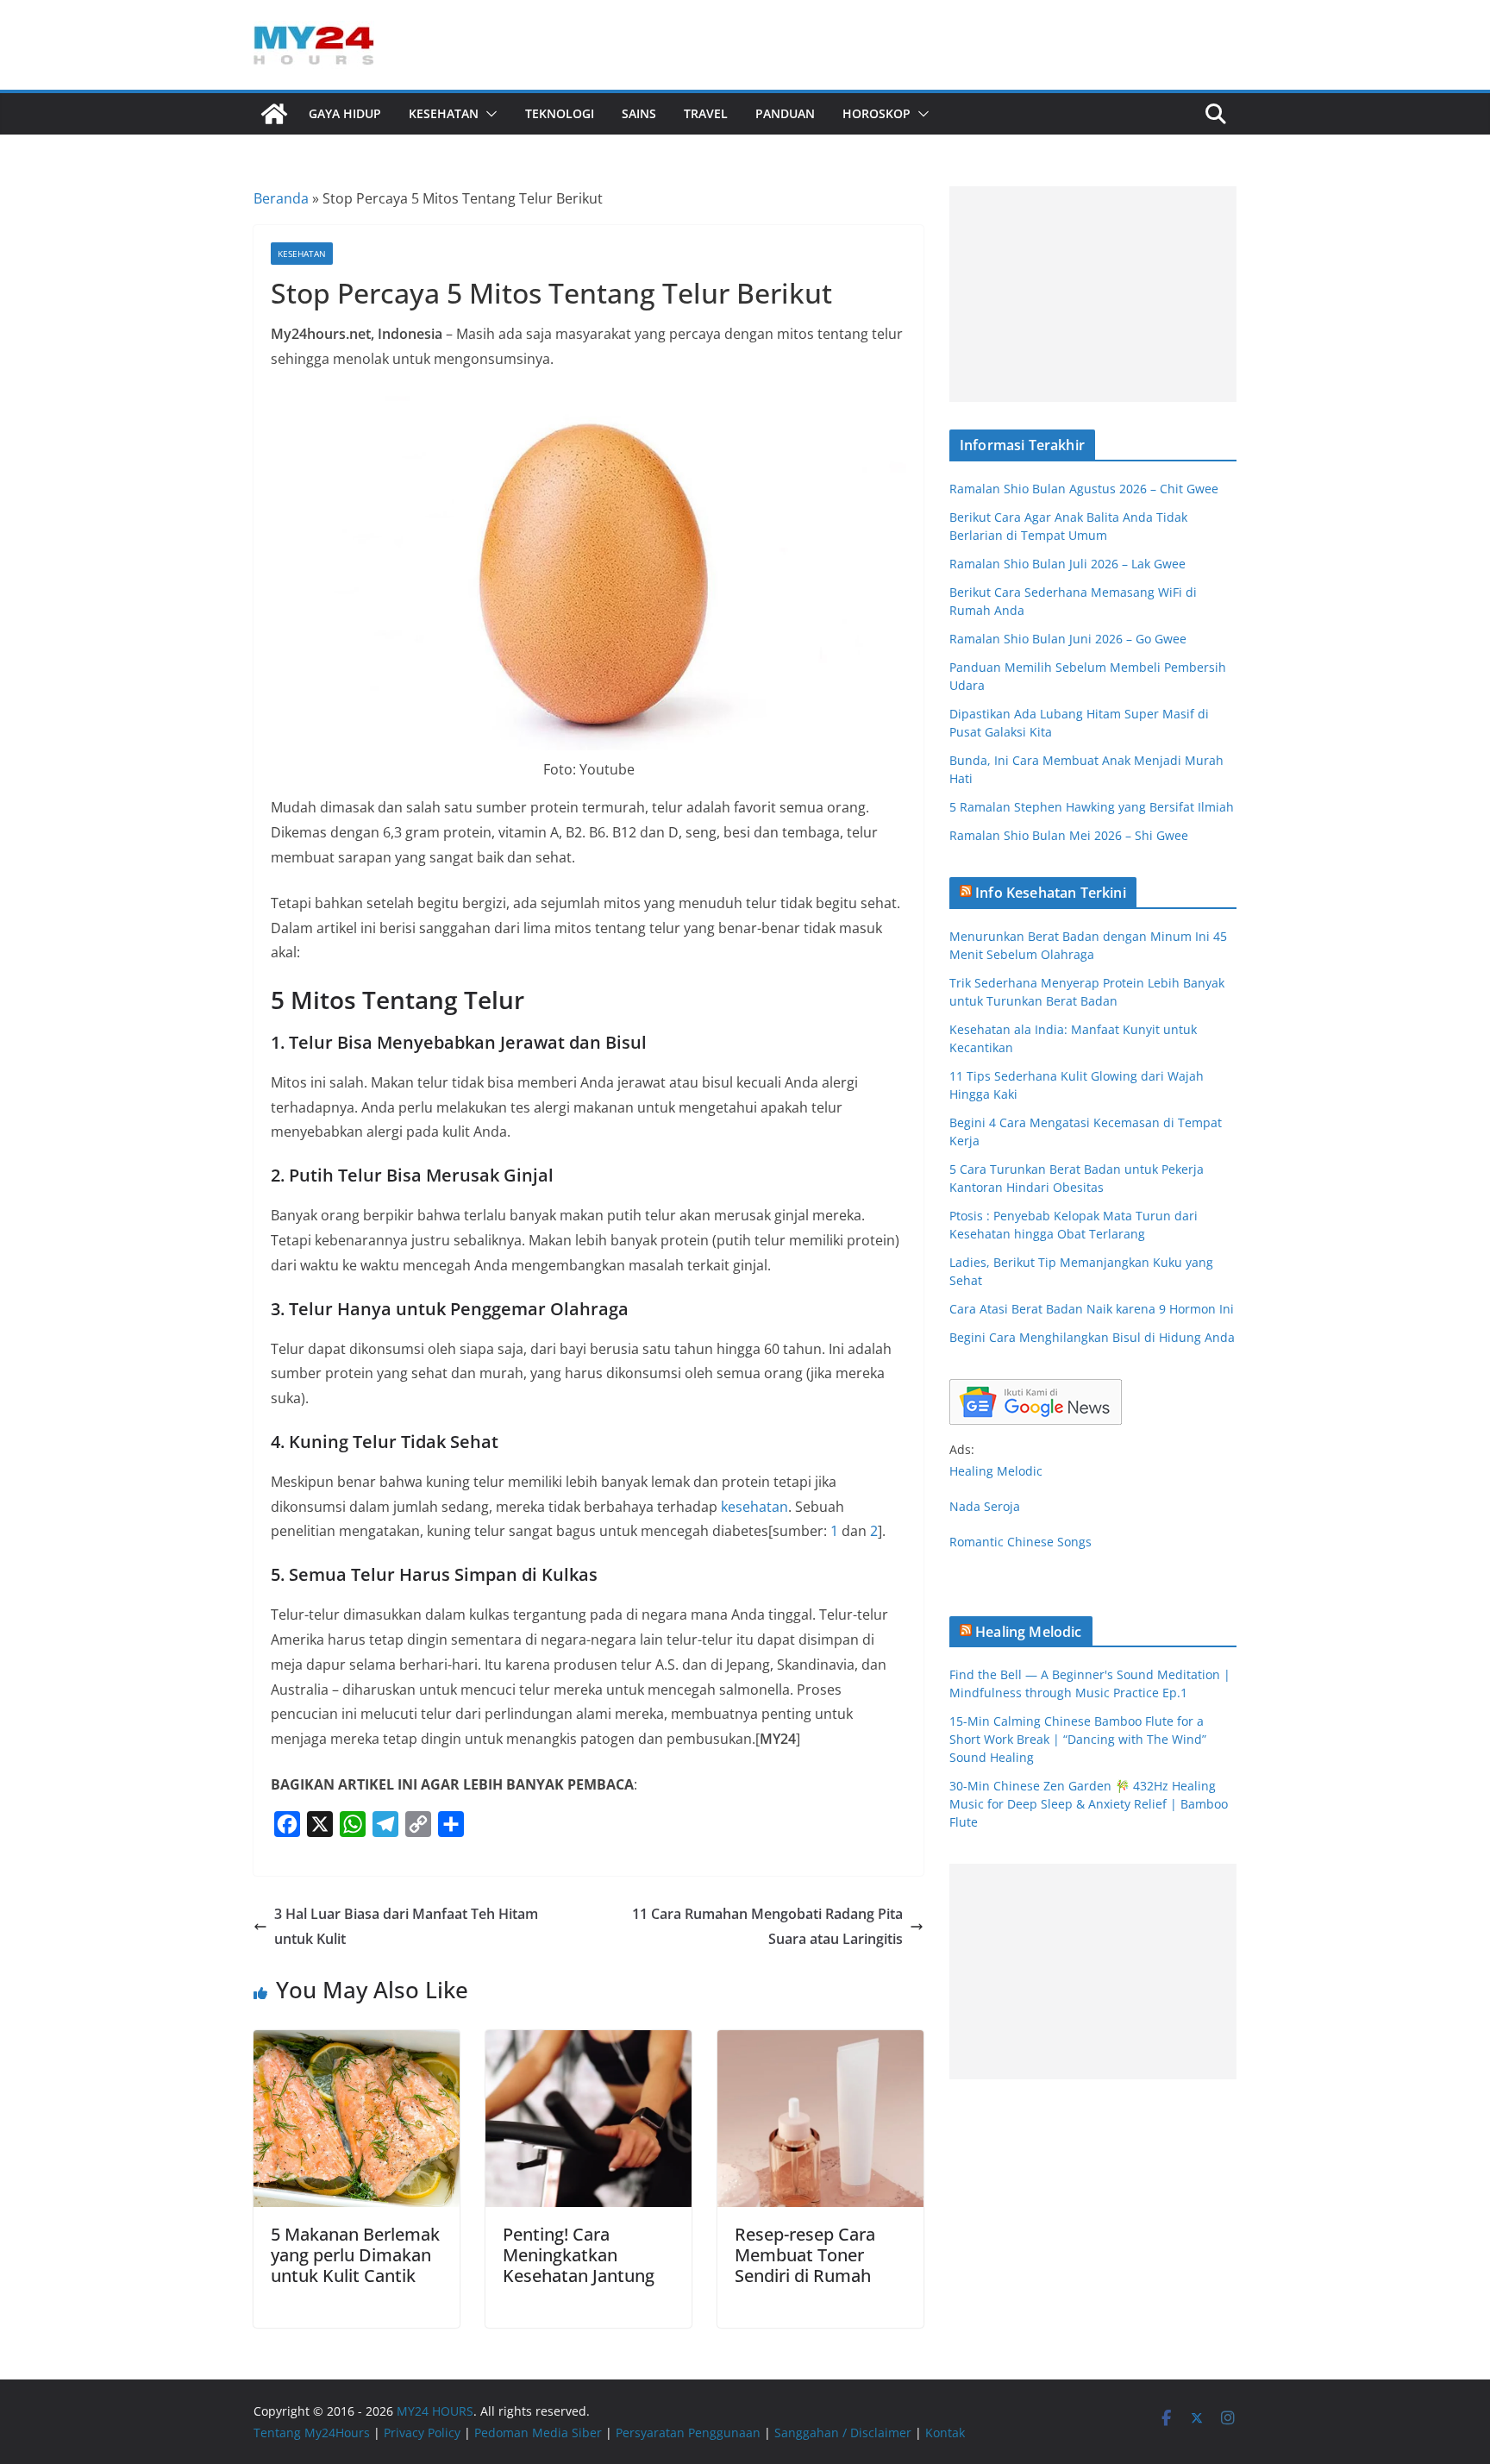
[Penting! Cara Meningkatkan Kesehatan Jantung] (588, 2042)
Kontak (945, 2433)
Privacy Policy (422, 2433)
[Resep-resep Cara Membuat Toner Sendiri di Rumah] (820, 2042)
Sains (639, 113)
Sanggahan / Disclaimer (843, 2433)
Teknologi (560, 113)
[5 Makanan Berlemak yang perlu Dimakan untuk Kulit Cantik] (357, 2042)
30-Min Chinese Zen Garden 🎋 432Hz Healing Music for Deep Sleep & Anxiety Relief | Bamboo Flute (1089, 1804)
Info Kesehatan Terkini (1051, 893)
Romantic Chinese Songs (1020, 1542)
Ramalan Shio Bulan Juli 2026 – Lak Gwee (1067, 564)
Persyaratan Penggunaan (688, 2433)
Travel (706, 113)
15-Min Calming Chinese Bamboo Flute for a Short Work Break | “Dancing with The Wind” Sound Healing (1078, 1739)
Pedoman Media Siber (538, 2433)
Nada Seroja (985, 1506)
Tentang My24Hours (312, 2433)
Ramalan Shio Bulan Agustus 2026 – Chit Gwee (1084, 489)
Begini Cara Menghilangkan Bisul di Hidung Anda (1092, 1337)
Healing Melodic (996, 1471)
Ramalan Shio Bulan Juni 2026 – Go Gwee (1068, 639)
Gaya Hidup (345, 113)
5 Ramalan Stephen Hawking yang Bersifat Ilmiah (1092, 807)
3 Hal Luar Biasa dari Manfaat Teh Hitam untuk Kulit (406, 1926)
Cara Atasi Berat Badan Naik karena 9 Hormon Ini (1092, 1309)
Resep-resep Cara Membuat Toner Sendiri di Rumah (805, 2255)
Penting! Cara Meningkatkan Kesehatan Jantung (579, 2255)
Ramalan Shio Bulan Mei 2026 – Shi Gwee (1069, 835)
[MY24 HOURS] (274, 114)
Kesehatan (444, 113)
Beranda (281, 198)
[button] (488, 114)
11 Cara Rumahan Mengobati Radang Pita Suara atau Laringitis (767, 1926)
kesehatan (754, 1507)
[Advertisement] (1093, 294)
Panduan (785, 113)
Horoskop (876, 113)
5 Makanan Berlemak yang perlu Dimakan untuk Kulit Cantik (355, 2255)
